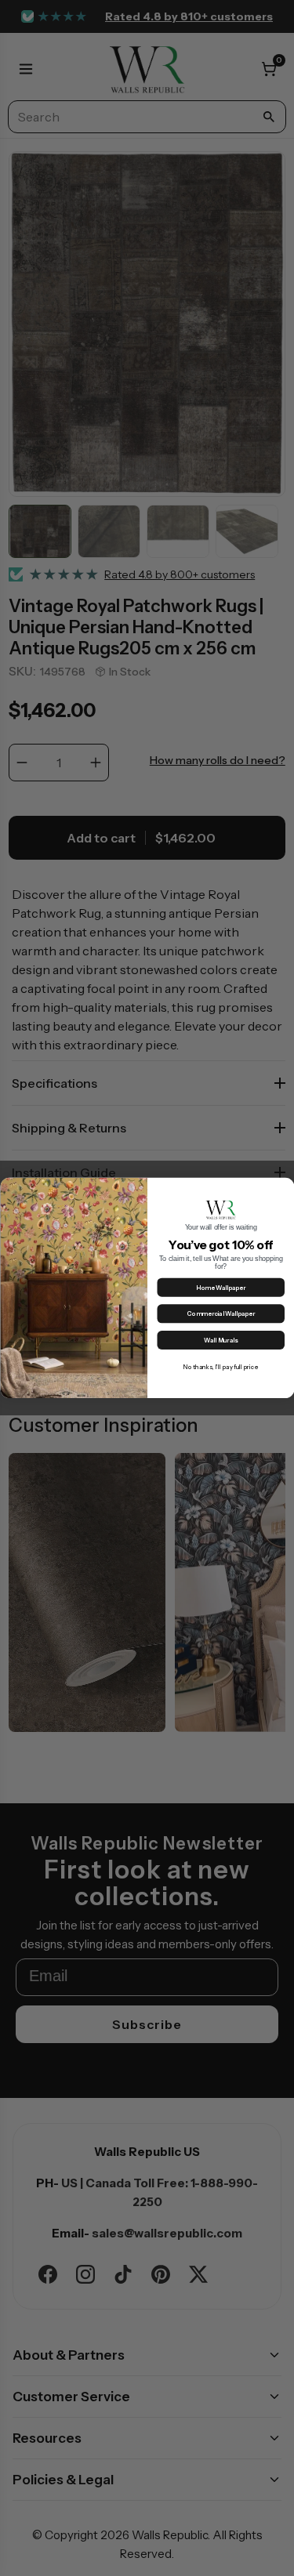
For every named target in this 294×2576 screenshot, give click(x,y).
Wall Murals (221, 1341)
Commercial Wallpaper (221, 1314)
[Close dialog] (285, 1187)
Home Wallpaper (221, 1288)
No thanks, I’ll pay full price (221, 1367)
